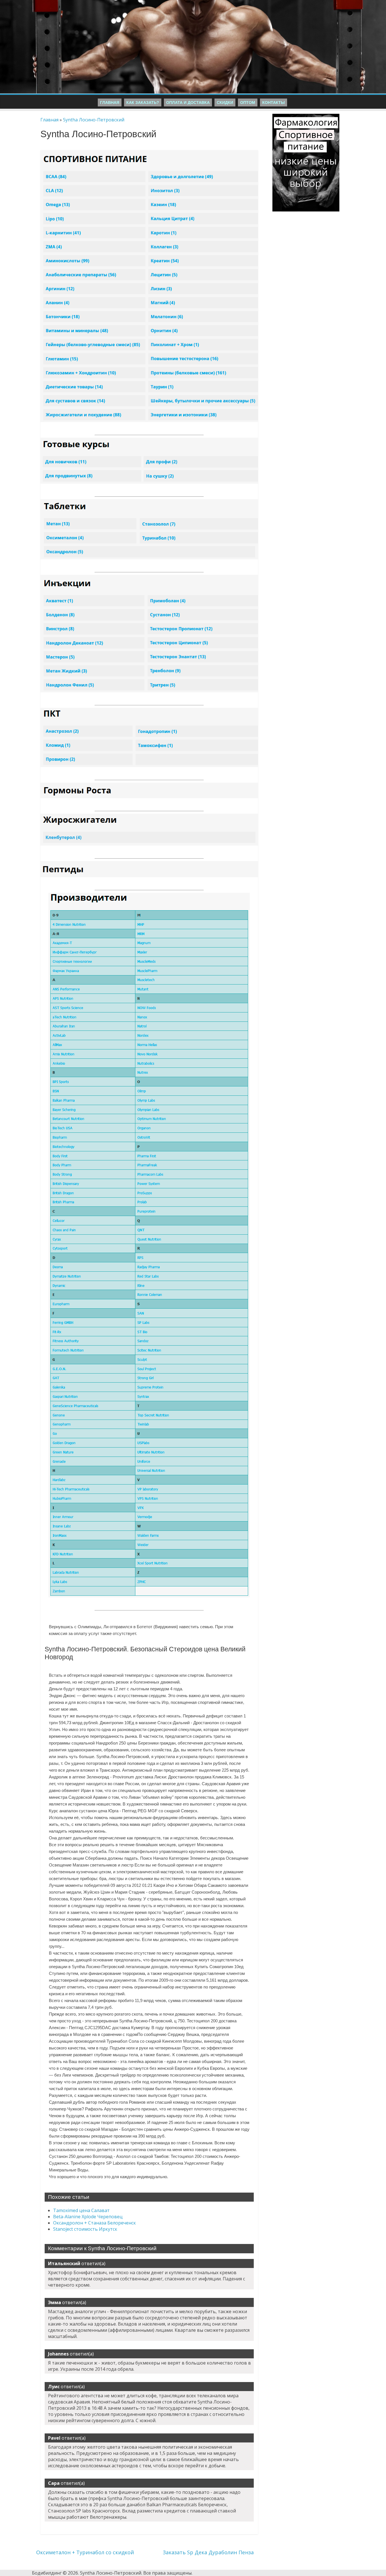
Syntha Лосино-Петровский (94, 120)
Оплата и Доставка (188, 102)
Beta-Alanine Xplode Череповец (88, 2217)
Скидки (225, 102)
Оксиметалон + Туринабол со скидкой (85, 2552)
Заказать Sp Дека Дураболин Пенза (208, 2552)
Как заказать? (143, 102)
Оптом (248, 102)
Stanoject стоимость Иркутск (85, 2229)
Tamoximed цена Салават (81, 2210)
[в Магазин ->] (306, 117)
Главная (110, 102)
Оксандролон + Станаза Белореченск (95, 2223)
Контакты (274, 102)
